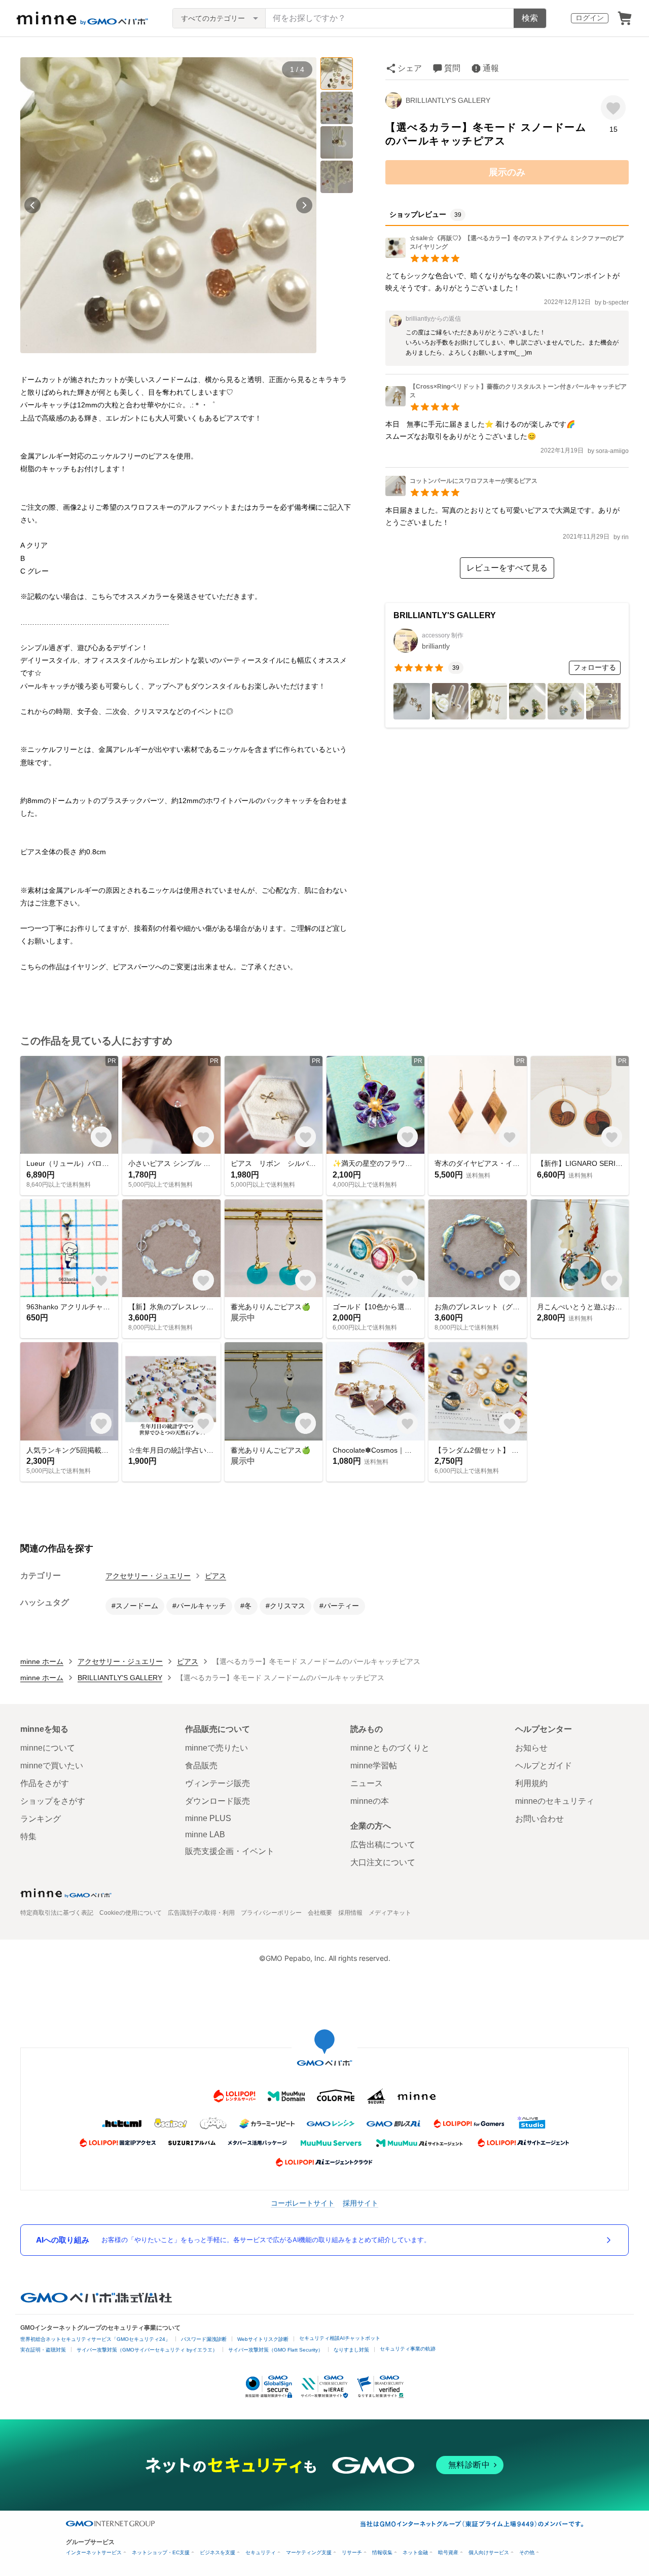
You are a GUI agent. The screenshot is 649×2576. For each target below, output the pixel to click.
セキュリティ (261, 2552)
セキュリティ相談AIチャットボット (340, 2338)
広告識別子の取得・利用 (201, 1913)
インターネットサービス (94, 2552)
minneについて (48, 1748)
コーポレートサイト (303, 2203)
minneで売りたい (217, 1748)
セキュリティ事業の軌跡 (408, 2349)
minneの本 (370, 1801)
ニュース (367, 1783)
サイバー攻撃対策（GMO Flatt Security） (276, 2350)
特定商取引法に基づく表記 (57, 1913)
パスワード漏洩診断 (204, 2339)
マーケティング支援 (309, 2552)
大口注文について (383, 1862)
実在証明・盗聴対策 (43, 2350)
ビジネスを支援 (218, 2552)
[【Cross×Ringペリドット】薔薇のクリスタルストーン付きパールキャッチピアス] (507, 404)
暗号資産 (448, 2552)
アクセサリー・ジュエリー (148, 1576)
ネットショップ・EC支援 (161, 2552)
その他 (527, 2552)
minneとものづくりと (390, 1748)
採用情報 (350, 1913)
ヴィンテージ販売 (218, 1783)
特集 (28, 1836)
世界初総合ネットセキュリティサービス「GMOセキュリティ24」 (95, 2339)
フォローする (595, 667)
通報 (491, 68)
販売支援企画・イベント (230, 1851)
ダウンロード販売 (218, 1801)
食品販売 (201, 1766)
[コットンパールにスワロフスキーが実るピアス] (461, 493)
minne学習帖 (374, 1766)
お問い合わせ (539, 1819)
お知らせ (531, 1748)
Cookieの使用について (131, 1913)
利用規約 (531, 1783)
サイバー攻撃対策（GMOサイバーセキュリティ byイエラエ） (147, 2350)
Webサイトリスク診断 (263, 2339)
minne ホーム (42, 1661)
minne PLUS (208, 1818)
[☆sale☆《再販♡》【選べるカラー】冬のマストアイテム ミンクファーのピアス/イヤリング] (507, 255)
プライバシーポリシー (271, 1913)
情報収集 (382, 2552)
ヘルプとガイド (544, 1766)
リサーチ (352, 2552)
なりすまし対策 (351, 2350)
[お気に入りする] (613, 108)
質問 (452, 68)
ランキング (41, 1819)
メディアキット (390, 1913)
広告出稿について (383, 1845)
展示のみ (507, 172)
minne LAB (205, 1834)
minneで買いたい (52, 1766)
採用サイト (360, 2203)
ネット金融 (415, 2552)
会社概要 (320, 1913)
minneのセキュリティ (555, 1801)
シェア (410, 68)
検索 (530, 18)
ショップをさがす (53, 1801)
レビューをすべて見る (507, 568)
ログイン (590, 18)
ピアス (215, 1576)
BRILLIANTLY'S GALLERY (448, 100)
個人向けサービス (489, 2552)
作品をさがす (45, 1783)
